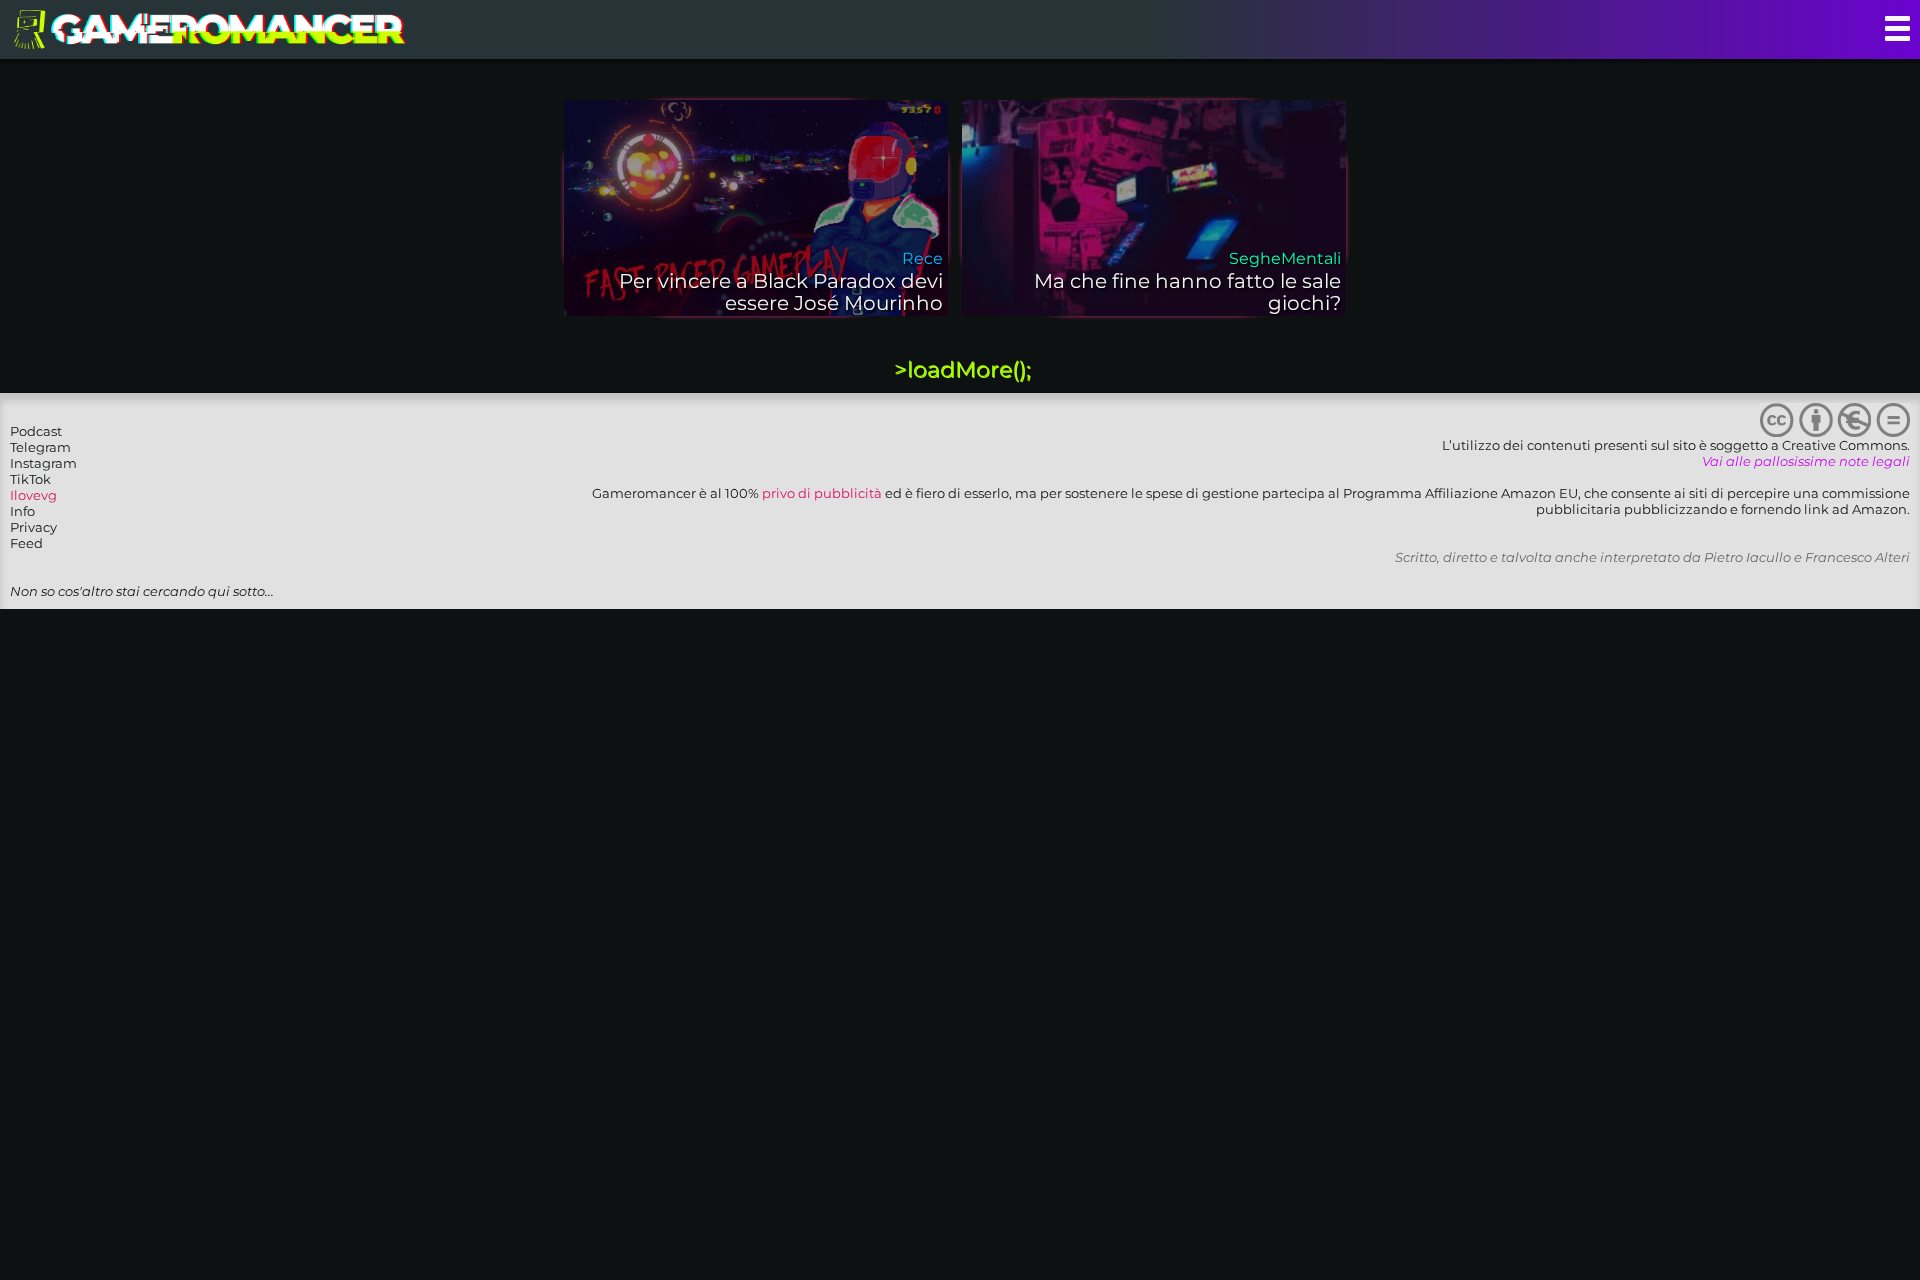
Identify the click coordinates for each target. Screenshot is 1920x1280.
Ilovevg (33, 495)
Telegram (40, 447)
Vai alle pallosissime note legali (1806, 461)
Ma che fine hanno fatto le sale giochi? (1187, 292)
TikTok (30, 479)
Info (22, 511)
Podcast (36, 431)
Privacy (33, 527)
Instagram (43, 463)
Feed (26, 543)
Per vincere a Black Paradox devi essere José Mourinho (781, 292)
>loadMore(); (962, 369)
